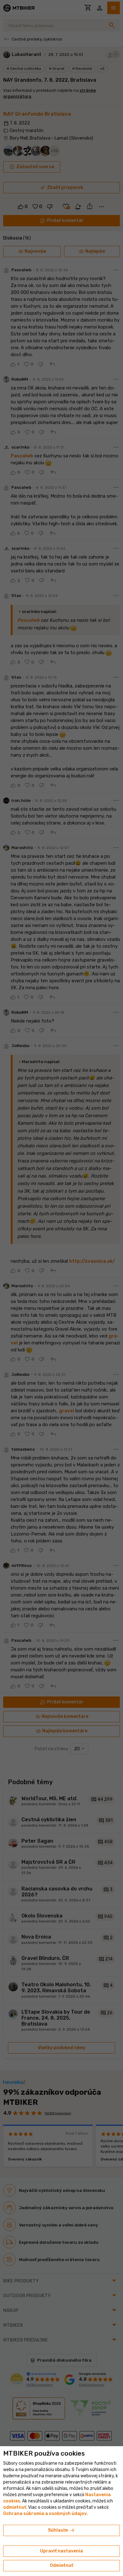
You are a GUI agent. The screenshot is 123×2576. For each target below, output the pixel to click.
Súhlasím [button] (62, 2530)
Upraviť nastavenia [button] (61, 2551)
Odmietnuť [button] (61, 2565)
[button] (15, 2507)
